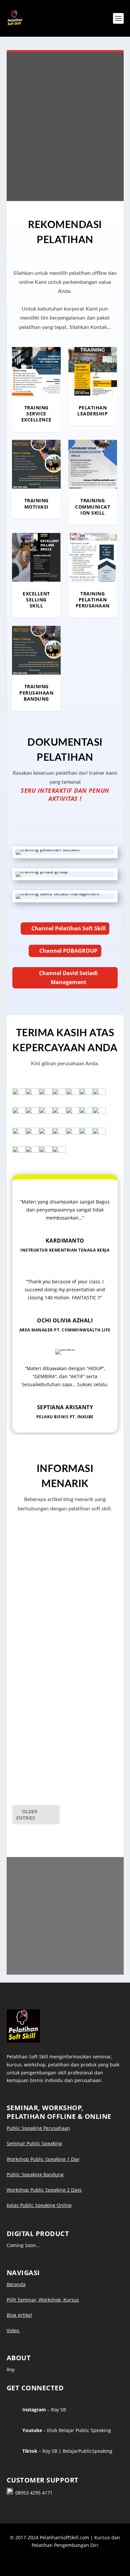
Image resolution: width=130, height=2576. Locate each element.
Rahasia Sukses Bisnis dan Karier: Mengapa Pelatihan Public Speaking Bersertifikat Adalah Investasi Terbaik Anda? (61, 1584)
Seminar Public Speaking (34, 2143)
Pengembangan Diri (41, 1784)
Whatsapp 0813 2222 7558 (68, 1951)
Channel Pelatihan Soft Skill (68, 928)
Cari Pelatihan (73, 160)
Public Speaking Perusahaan (38, 2128)
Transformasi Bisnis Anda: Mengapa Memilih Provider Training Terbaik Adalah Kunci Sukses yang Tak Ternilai (61, 1763)
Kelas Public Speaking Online (39, 2205)
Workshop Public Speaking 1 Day (43, 2159)
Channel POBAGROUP (68, 951)
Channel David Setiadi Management (68, 978)
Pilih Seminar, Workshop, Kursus (43, 2300)
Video (13, 2330)
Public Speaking (37, 1605)
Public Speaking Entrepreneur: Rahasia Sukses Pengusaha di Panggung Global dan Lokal (65, 1673)
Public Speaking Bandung (35, 2174)
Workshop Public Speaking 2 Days (44, 2190)
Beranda (16, 2284)
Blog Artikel (19, 2315)
